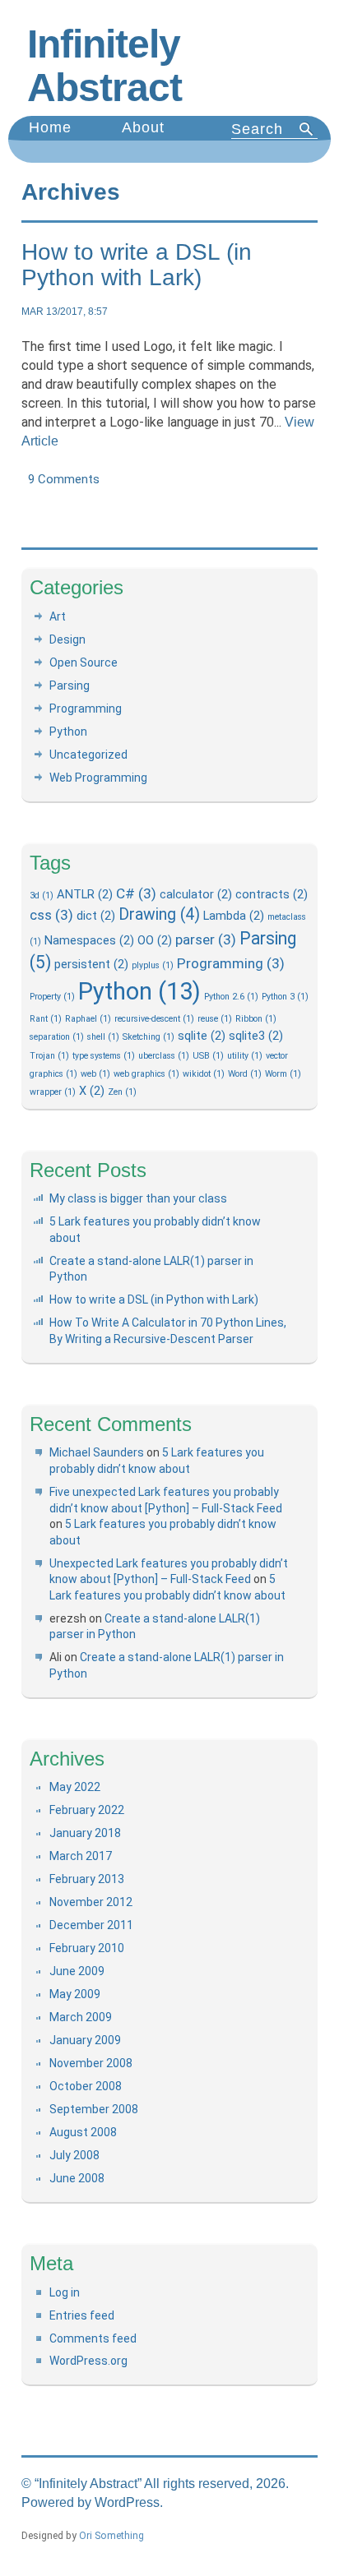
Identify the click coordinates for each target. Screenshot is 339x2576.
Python (68, 732)
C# (136, 893)
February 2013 (87, 1879)
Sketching (149, 1037)
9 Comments (64, 479)
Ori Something (111, 2536)
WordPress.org (88, 2361)
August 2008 (83, 2132)
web (95, 1074)
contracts (272, 894)
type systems (104, 1056)
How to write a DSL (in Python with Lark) (137, 265)
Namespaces (89, 940)
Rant (46, 1019)
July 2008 (74, 2155)
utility (245, 1056)
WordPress (127, 2502)
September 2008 (94, 2109)
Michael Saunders (97, 1452)
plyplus (153, 965)
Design (67, 639)
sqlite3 (256, 1036)
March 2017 (81, 1856)
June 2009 (77, 1971)
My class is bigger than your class (138, 1198)
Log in (65, 2292)
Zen (122, 1092)
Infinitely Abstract (104, 66)
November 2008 (91, 2063)
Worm (283, 1074)
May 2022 (75, 1787)
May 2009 (75, 1994)
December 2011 (91, 1925)
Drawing (159, 914)
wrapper (53, 1092)
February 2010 (87, 1948)
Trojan (49, 1056)
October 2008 (86, 2086)
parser (206, 939)
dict (96, 916)
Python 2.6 (231, 997)
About (143, 127)
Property (52, 997)
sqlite (202, 1036)
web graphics (146, 1074)
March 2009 (81, 2017)
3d (42, 896)
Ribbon (256, 1019)
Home (50, 127)
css (51, 915)
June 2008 (77, 2178)
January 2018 (85, 1833)
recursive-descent (154, 1019)
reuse (215, 1019)
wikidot (204, 1074)
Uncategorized (88, 755)
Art (58, 616)
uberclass (164, 1056)
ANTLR (85, 894)
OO (155, 940)
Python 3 (285, 997)
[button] (306, 129)
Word (245, 1074)
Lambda (234, 916)
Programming (86, 709)
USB (208, 1056)
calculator (196, 894)
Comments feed (93, 2338)
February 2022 (87, 1810)
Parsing (70, 686)
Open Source (84, 662)
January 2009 (85, 2040)
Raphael (88, 1019)
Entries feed (82, 2315)
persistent (91, 964)
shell (103, 1037)
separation (57, 1037)
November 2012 (91, 1902)
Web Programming (98, 778)
